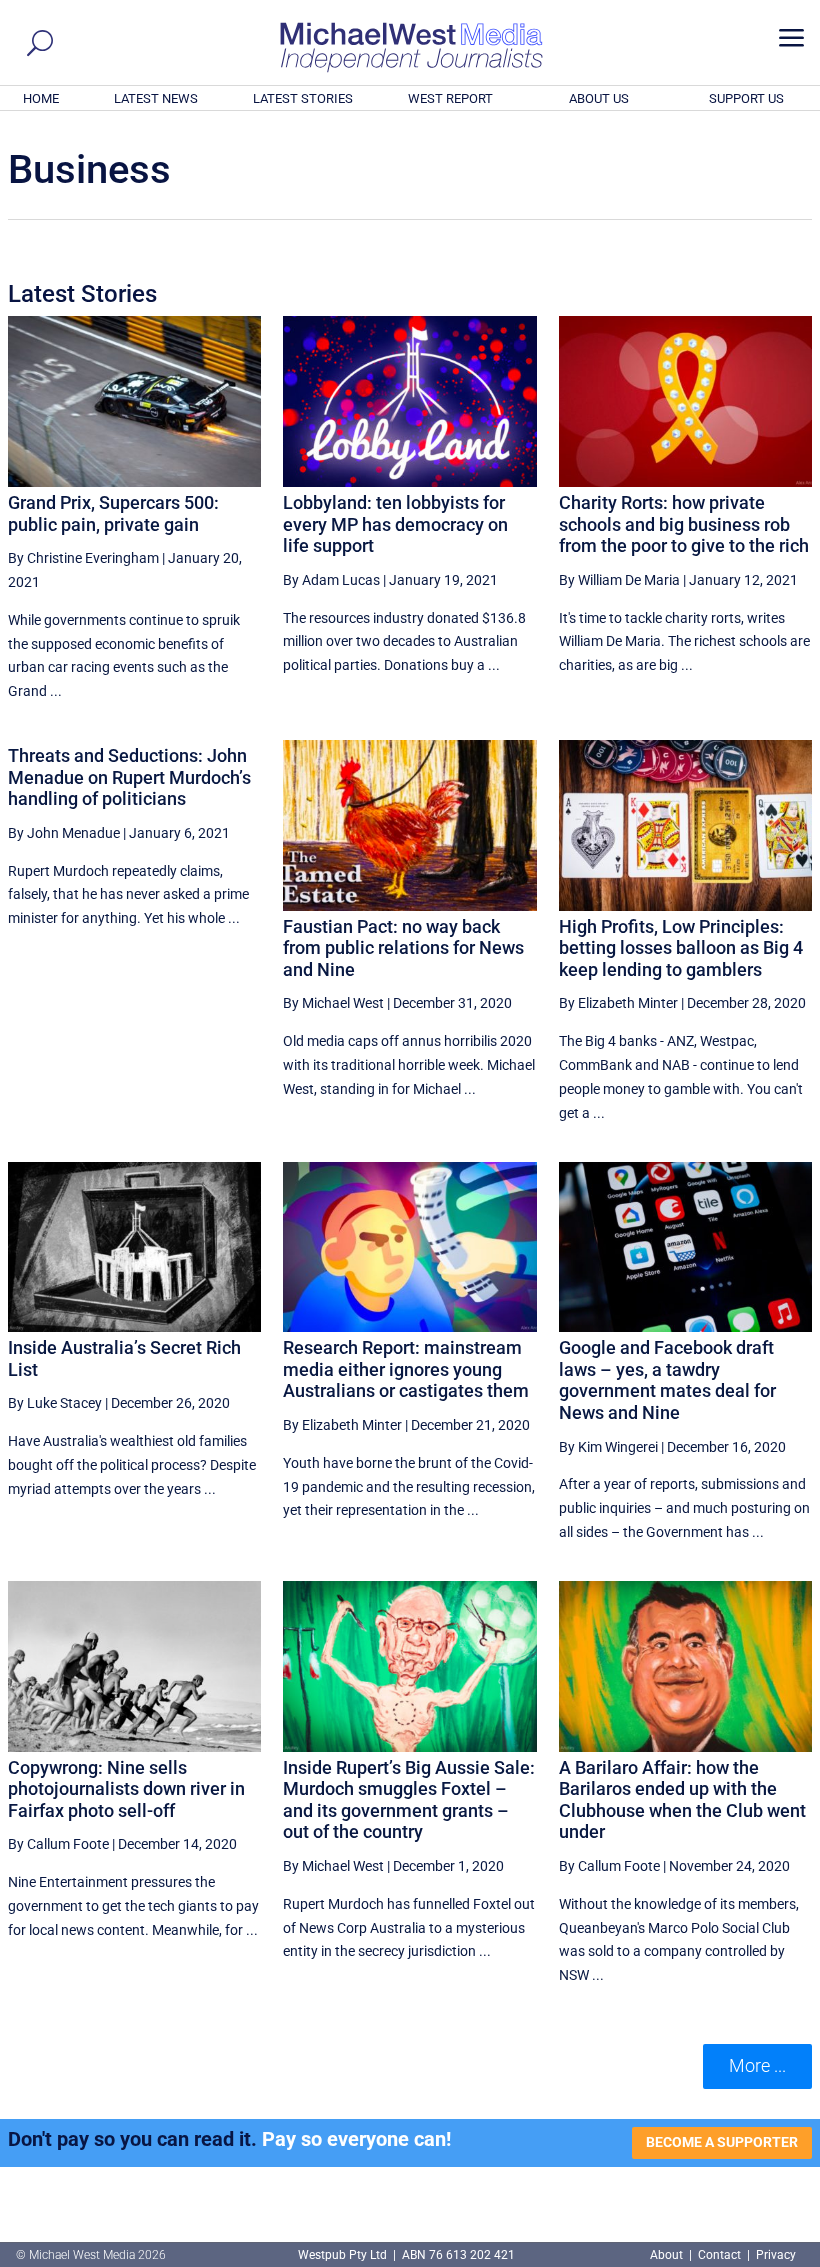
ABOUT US (599, 98)
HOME (41, 98)
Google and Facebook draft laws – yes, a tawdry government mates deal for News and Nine (667, 1380)
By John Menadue (64, 833)
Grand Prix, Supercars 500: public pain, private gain (113, 513)
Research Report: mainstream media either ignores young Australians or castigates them (406, 1369)
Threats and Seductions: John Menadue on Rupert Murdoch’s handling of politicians (129, 777)
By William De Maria (619, 580)
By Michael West (333, 1003)
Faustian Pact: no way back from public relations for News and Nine (403, 948)
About (668, 2255)
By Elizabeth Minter (618, 1003)
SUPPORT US (746, 98)
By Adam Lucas (331, 580)
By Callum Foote (58, 1844)
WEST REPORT (450, 98)
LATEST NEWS (156, 98)
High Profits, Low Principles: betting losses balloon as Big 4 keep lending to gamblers (681, 948)
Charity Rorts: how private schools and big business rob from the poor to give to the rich (684, 524)
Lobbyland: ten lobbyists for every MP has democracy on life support (395, 524)
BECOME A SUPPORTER (722, 2142)
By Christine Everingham (83, 558)
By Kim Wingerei (608, 1447)
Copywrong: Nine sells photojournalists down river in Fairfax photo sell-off (126, 1789)
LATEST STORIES (303, 98)
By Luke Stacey (55, 1403)
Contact (719, 2255)
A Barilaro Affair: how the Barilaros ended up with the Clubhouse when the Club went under (682, 1800)
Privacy (776, 2255)
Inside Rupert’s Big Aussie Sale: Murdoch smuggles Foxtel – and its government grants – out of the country (409, 1800)
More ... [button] (757, 2065)
